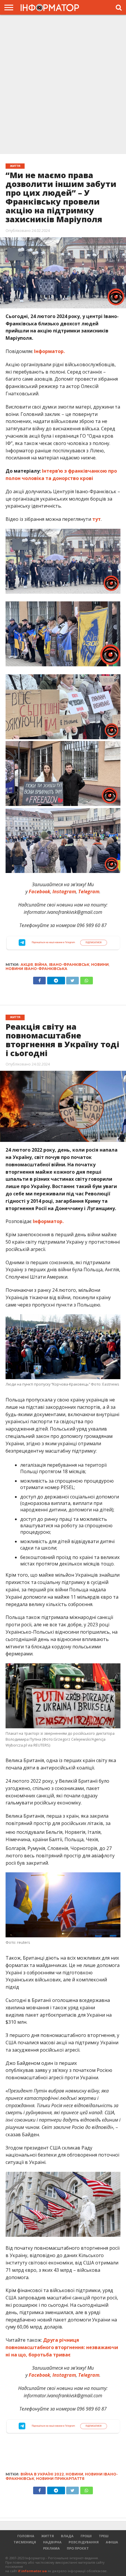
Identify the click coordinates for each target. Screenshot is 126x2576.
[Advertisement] (63, 84)
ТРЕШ (104, 2536)
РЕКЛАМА (51, 2548)
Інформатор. (49, 351)
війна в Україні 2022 (42, 2474)
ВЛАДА (67, 2536)
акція (27, 965)
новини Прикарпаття (60, 2479)
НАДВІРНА (52, 2542)
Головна (26, 2536)
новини (100, 965)
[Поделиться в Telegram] (56, 2489)
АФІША (112, 2542)
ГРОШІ (86, 2536)
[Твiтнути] (73, 979)
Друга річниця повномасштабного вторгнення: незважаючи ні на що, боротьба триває (62, 2347)
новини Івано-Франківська (36, 969)
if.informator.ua (32, 2571)
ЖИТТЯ (48, 2536)
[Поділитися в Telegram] (56, 979)
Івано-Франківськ (69, 965)
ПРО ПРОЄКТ (78, 2548)
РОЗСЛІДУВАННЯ (84, 2542)
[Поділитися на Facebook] (39, 979)
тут (97, 519)
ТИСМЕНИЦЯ (25, 2542)
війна (41, 965)
